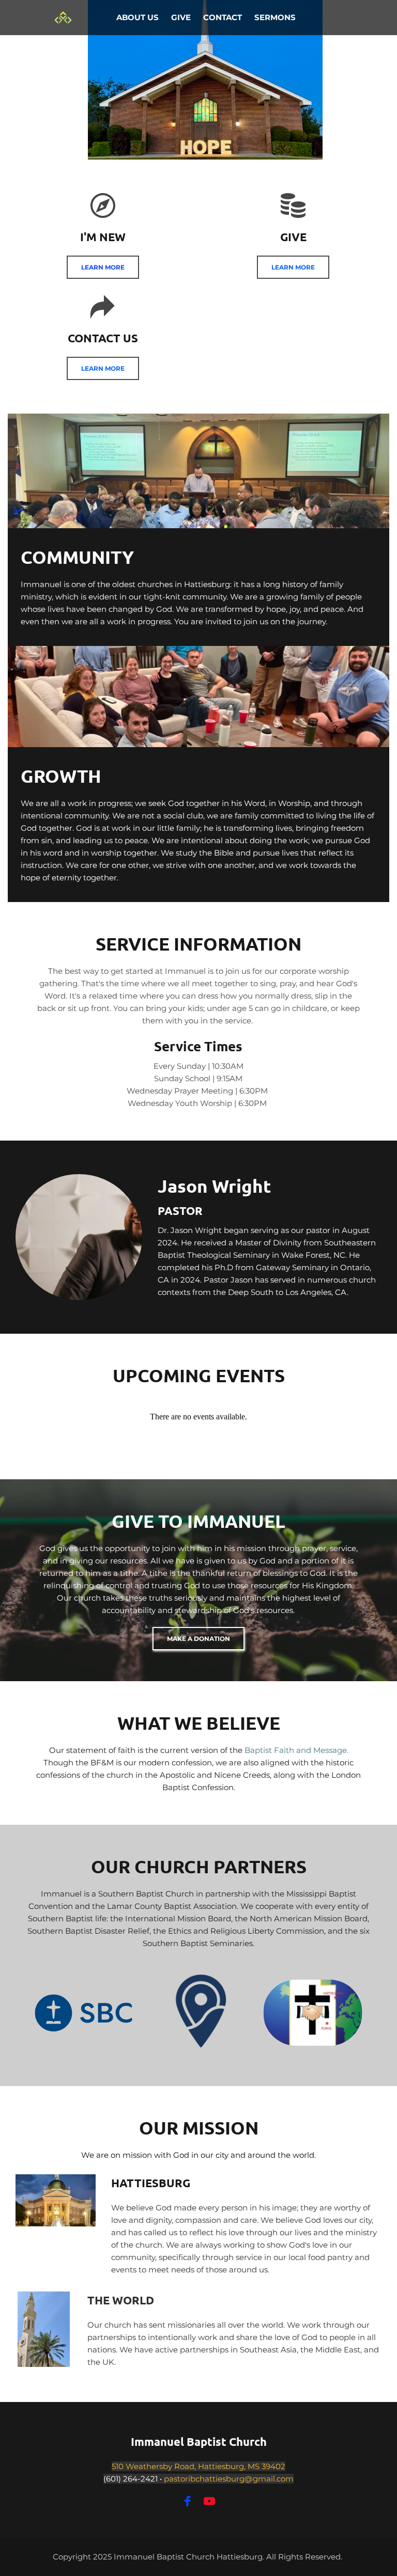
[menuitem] (138, 18)
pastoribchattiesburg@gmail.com (229, 2479)
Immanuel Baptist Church (199, 2441)
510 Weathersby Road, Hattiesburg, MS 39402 (198, 2466)
